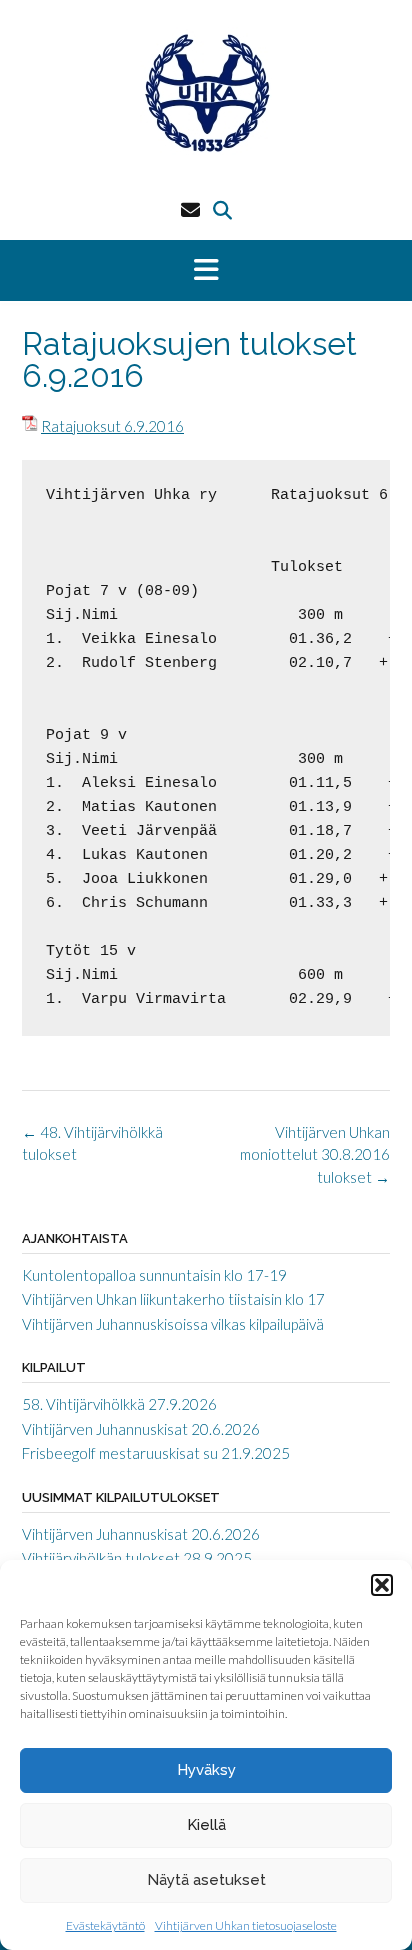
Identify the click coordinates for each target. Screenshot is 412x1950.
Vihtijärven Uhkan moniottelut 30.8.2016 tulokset (315, 1154)
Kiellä (206, 1825)
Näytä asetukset (206, 1880)
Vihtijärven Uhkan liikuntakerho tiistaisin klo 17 (173, 1299)
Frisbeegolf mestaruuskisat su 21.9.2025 (156, 1453)
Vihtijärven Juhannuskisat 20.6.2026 (141, 1429)
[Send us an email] (190, 209)
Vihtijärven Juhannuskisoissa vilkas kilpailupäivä (173, 1324)
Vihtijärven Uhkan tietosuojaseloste (246, 1925)
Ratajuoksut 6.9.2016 (112, 426)
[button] (382, 1585)
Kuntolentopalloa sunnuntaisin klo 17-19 (154, 1275)
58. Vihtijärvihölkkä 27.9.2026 (119, 1404)
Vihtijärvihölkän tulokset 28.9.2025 (137, 1558)
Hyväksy (206, 1770)
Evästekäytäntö (105, 1925)
